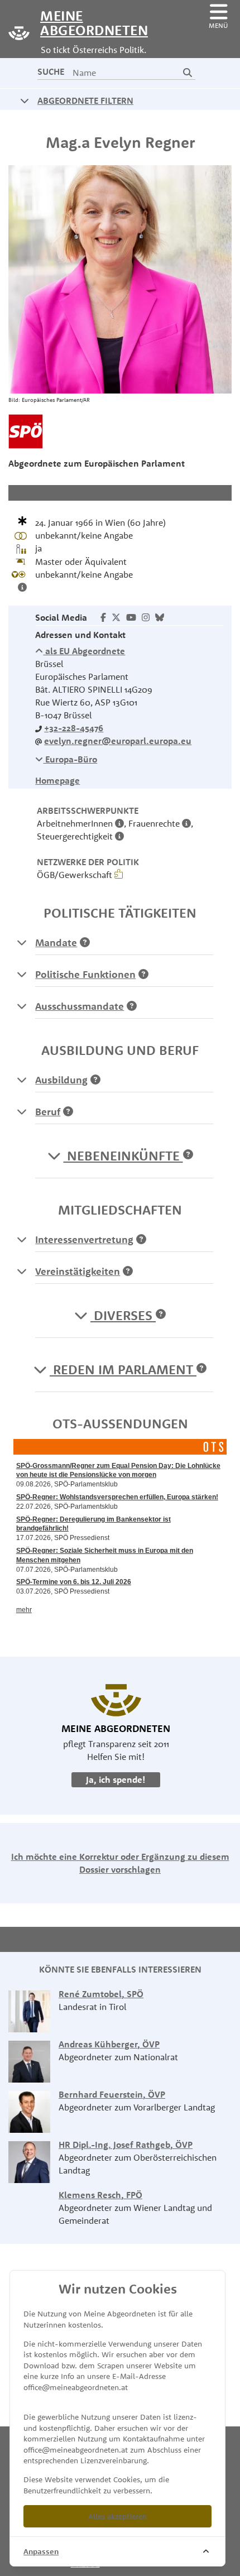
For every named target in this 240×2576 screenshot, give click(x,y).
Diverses (123, 1315)
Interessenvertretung (84, 1239)
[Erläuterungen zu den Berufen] (22, 1111)
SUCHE (51, 71)
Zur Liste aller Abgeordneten (116, 1940)
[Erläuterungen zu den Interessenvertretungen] (22, 1239)
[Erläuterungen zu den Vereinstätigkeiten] (22, 1271)
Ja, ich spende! (116, 1779)
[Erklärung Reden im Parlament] (201, 1369)
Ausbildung (61, 1080)
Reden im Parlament (123, 1369)
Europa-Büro (70, 759)
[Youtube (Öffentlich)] (131, 617)
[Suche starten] (188, 73)
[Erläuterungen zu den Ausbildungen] (22, 1080)
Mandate (56, 942)
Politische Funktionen (85, 974)
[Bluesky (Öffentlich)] (160, 617)
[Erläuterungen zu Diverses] (161, 1315)
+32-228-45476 (74, 728)
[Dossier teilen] (219, 493)
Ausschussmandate (80, 1006)
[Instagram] (146, 617)
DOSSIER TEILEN (44, 493)
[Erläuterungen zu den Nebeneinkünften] (188, 1155)
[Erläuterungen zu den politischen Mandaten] (22, 942)
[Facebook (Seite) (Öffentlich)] (103, 617)
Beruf (48, 1112)
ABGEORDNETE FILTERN (85, 100)
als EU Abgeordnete (84, 651)
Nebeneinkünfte (123, 1155)
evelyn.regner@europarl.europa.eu (118, 741)
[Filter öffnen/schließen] (25, 100)
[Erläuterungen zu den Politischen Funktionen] (22, 974)
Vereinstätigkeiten (78, 1271)
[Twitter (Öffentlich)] (116, 617)
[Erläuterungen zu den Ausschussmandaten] (22, 1006)
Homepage (57, 780)
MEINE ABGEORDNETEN (89, 22)
